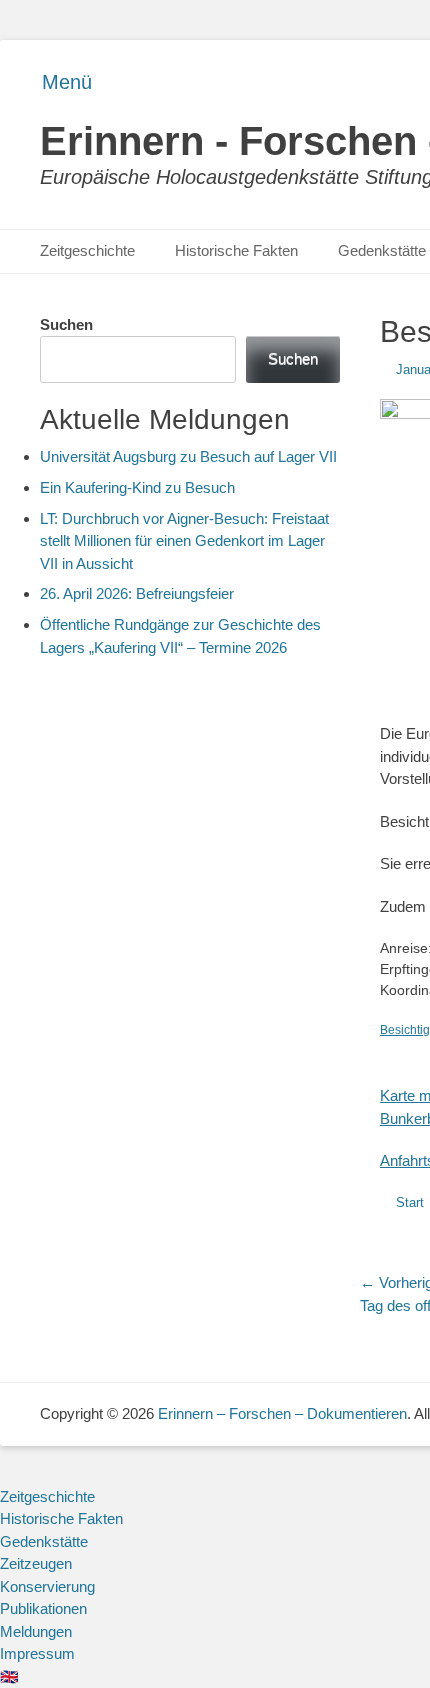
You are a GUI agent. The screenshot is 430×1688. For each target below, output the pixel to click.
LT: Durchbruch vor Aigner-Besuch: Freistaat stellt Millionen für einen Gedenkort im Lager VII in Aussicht (184, 541)
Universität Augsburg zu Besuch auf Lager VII (188, 456)
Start (410, 1202)
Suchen (66, 324)
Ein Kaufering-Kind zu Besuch (137, 487)
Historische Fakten (236, 250)
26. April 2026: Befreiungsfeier (137, 593)
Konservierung (47, 1586)
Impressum (37, 1653)
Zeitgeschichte (87, 250)
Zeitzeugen (36, 1563)
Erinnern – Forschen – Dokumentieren (282, 1413)
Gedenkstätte (44, 1541)
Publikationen (43, 1608)
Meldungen (36, 1631)
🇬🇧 (9, 1676)
